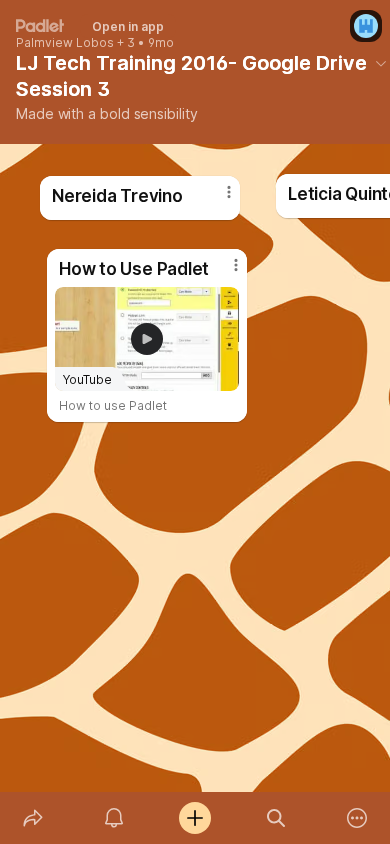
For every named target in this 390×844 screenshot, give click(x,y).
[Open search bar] (276, 818)
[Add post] (194, 818)
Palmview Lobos (65, 43)
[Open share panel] (32, 818)
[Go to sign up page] (366, 26)
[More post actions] (216, 200)
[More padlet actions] (357, 818)
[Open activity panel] (113, 818)
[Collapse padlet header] (381, 63)
